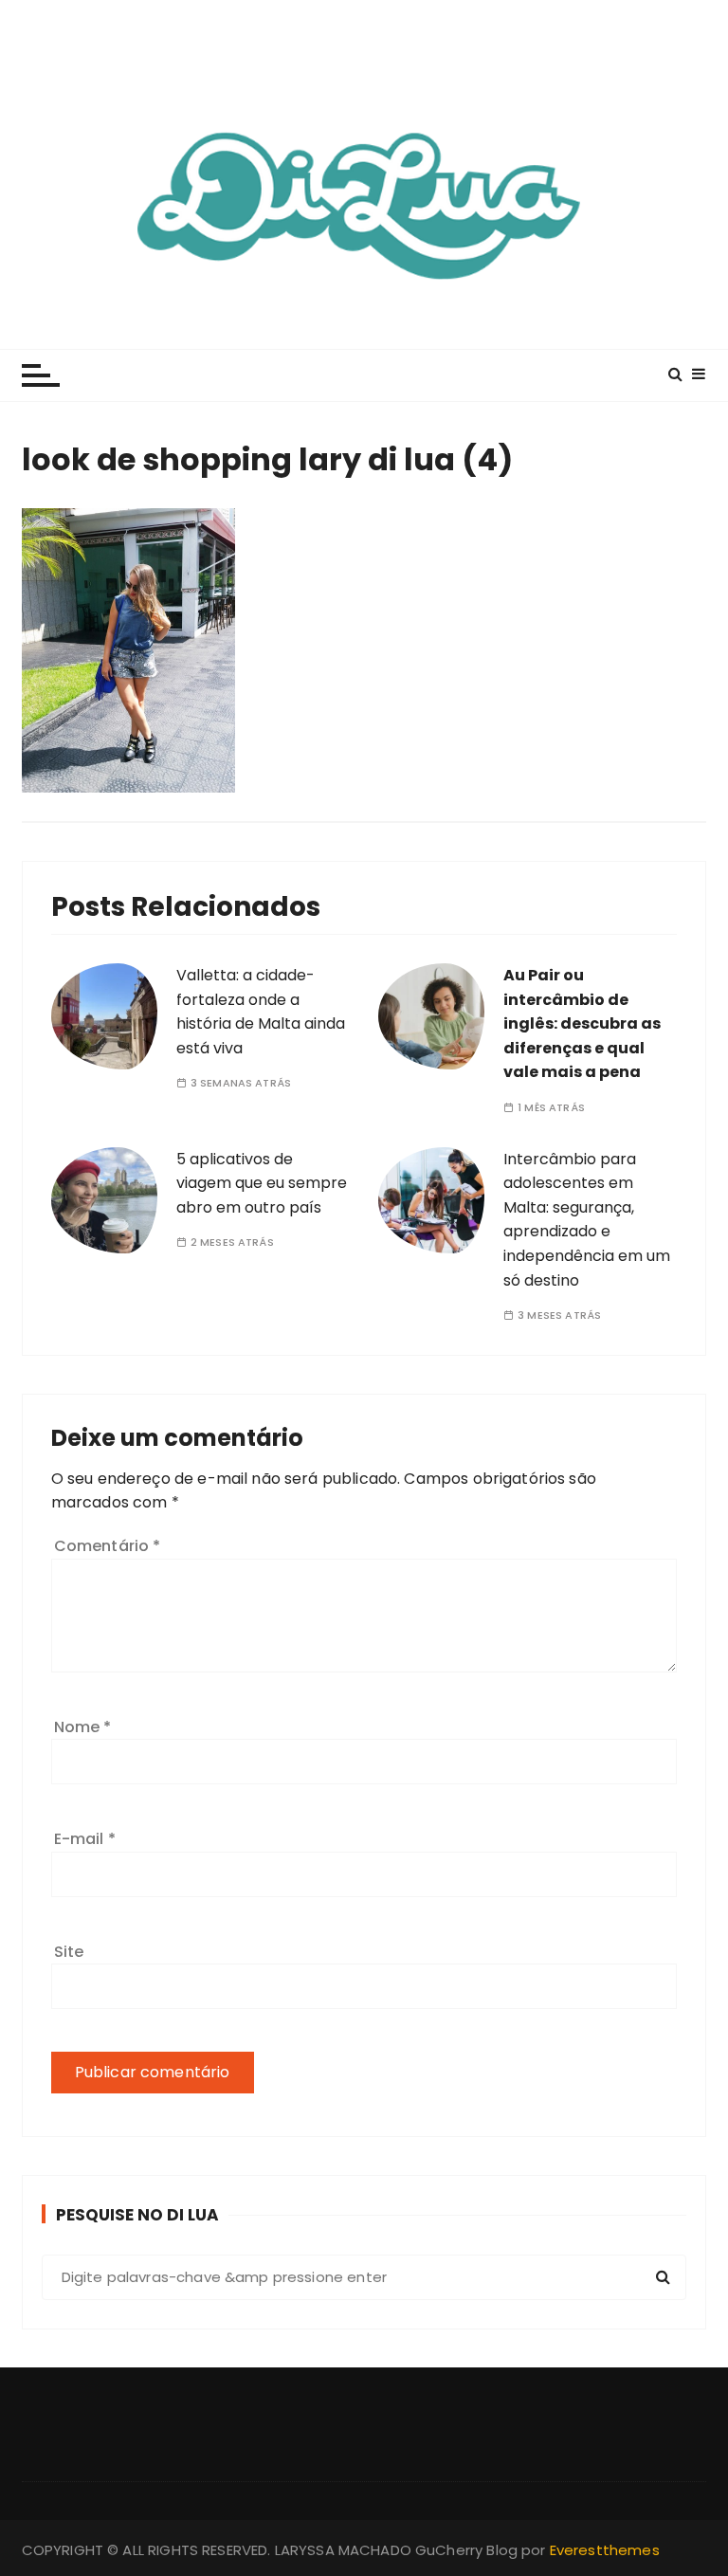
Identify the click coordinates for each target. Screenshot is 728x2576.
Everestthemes (605, 2550)
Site (69, 1952)
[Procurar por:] (364, 2277)
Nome (83, 1727)
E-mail (85, 1839)
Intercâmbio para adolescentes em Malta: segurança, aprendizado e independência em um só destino (587, 1220)
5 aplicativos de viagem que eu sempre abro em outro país (262, 1183)
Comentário (108, 1546)
